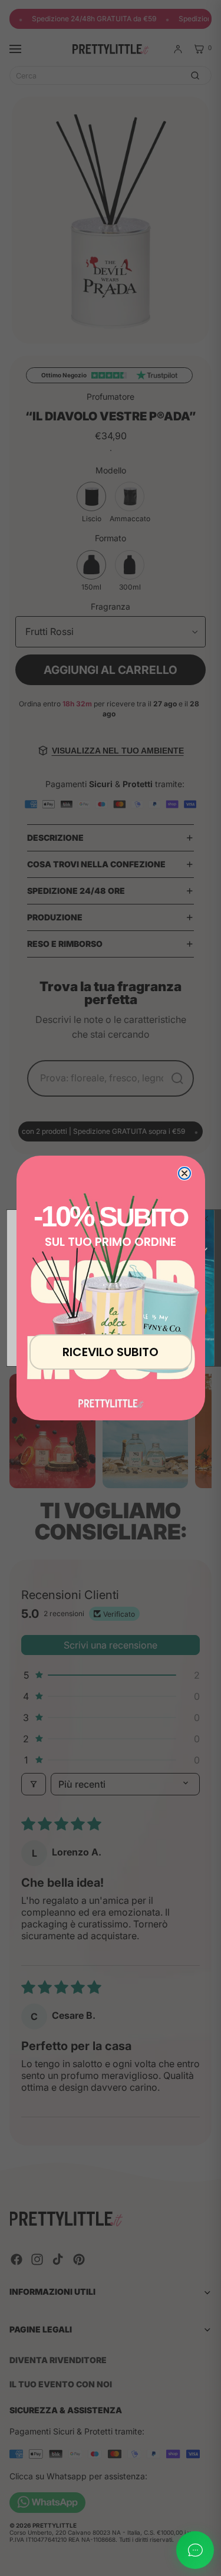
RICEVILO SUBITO (111, 1352)
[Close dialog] (184, 1173)
